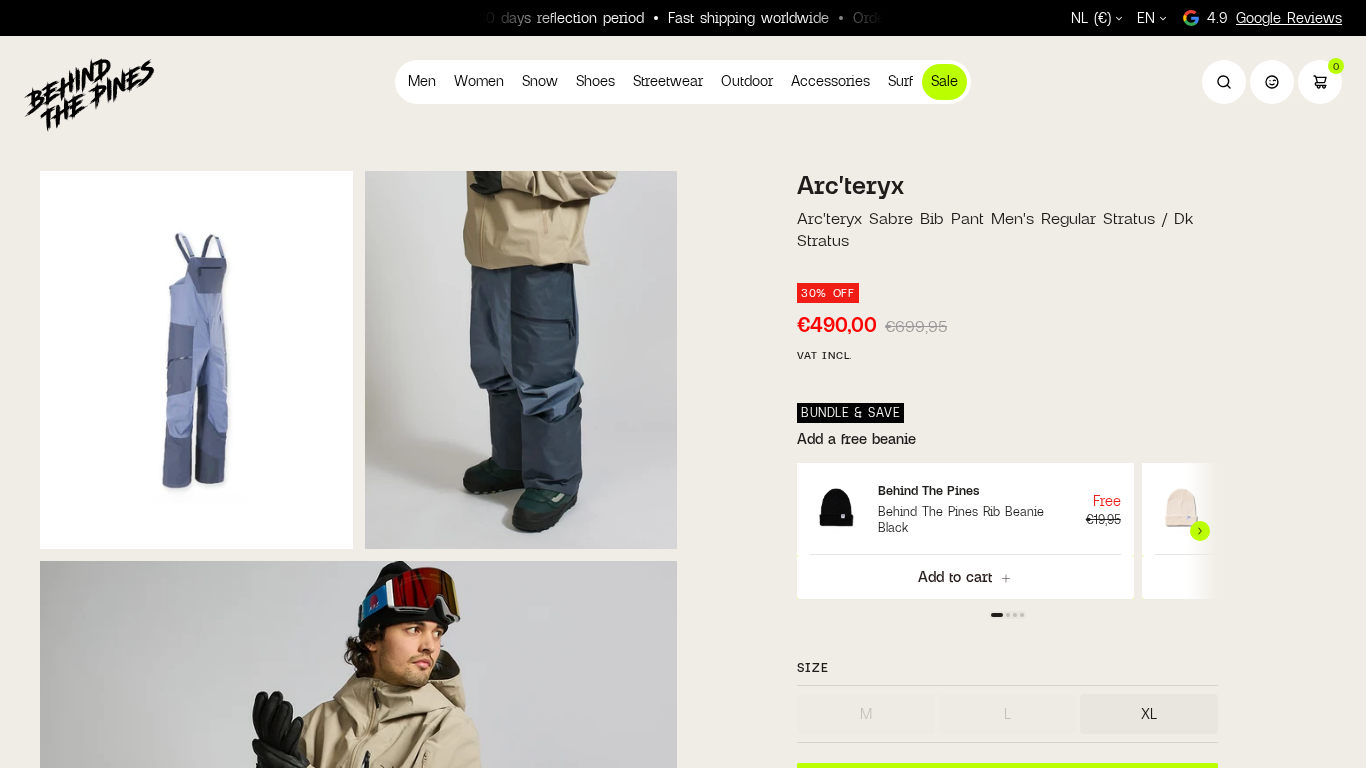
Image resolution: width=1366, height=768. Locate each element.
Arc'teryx (850, 185)
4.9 (1274, 17)
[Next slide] (1202, 531)
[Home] (89, 94)
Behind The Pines (928, 490)
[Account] (1272, 82)
